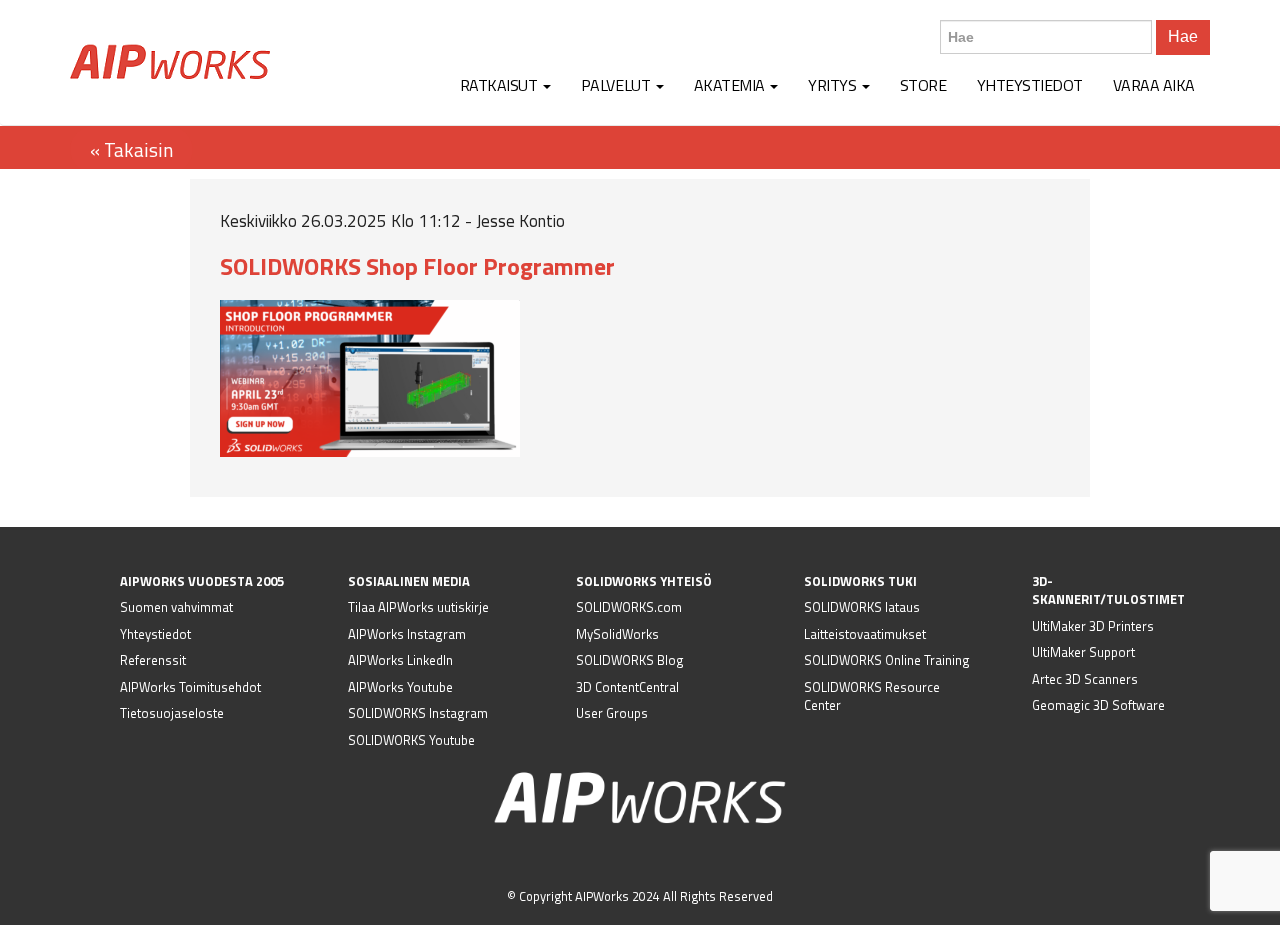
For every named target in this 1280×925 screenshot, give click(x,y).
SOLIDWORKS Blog (630, 660)
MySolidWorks (617, 634)
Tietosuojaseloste (172, 713)
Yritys (834, 85)
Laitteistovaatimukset (865, 634)
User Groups (612, 713)
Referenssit (153, 660)
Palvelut (617, 85)
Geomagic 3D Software (1098, 705)
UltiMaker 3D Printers (1093, 626)
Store (923, 85)
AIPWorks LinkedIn (400, 660)
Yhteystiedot (1030, 85)
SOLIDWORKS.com (629, 607)
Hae (1183, 36)
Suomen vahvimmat (176, 607)
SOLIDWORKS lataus (862, 607)
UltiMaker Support (1083, 652)
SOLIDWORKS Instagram (418, 713)
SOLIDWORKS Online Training (887, 660)
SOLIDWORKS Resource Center (872, 696)
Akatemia (731, 85)
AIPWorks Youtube (400, 687)
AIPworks (170, 62)
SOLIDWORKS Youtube (411, 740)
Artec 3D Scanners (1085, 679)
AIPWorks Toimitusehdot (190, 687)
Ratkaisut (500, 85)
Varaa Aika (1154, 85)
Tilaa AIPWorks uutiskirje (418, 607)
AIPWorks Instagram (407, 634)
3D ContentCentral (627, 687)
